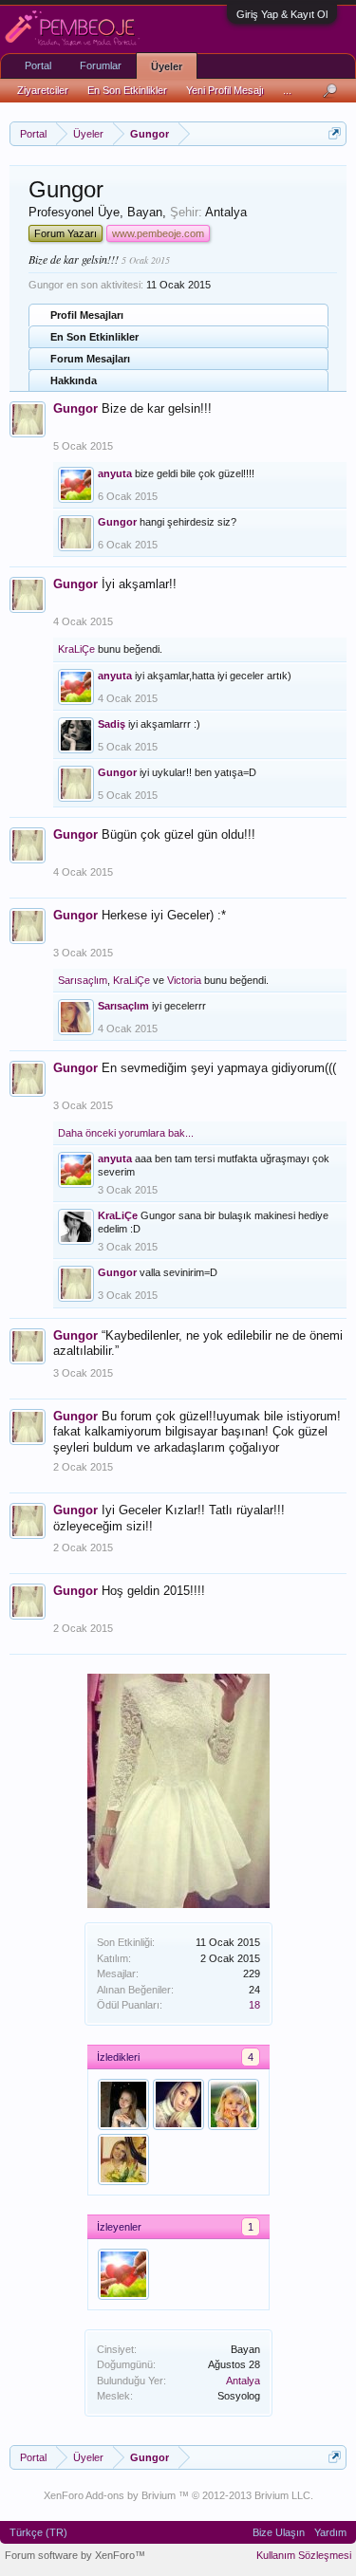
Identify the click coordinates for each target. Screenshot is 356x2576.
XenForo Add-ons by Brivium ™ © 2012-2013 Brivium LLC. (178, 2495)
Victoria (184, 980)
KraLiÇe (76, 649)
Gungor (75, 408)
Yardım (330, 2532)
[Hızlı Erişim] (335, 133)
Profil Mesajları (87, 315)
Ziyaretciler (43, 90)
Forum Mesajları (90, 359)
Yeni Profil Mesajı (225, 90)
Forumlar (101, 65)
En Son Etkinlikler (94, 337)
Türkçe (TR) (38, 2532)
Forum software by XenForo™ (75, 2555)
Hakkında (74, 380)
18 (254, 2005)
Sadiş (112, 724)
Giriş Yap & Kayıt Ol (282, 14)
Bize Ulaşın (279, 2532)
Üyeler (167, 66)
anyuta (115, 473)
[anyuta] (123, 2274)
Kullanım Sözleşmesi (304, 2555)
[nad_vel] (123, 2159)
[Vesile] (123, 2104)
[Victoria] (178, 2104)
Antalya (243, 2381)
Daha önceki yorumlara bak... (126, 1133)
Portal (38, 65)
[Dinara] (234, 2104)
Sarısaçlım (83, 980)
